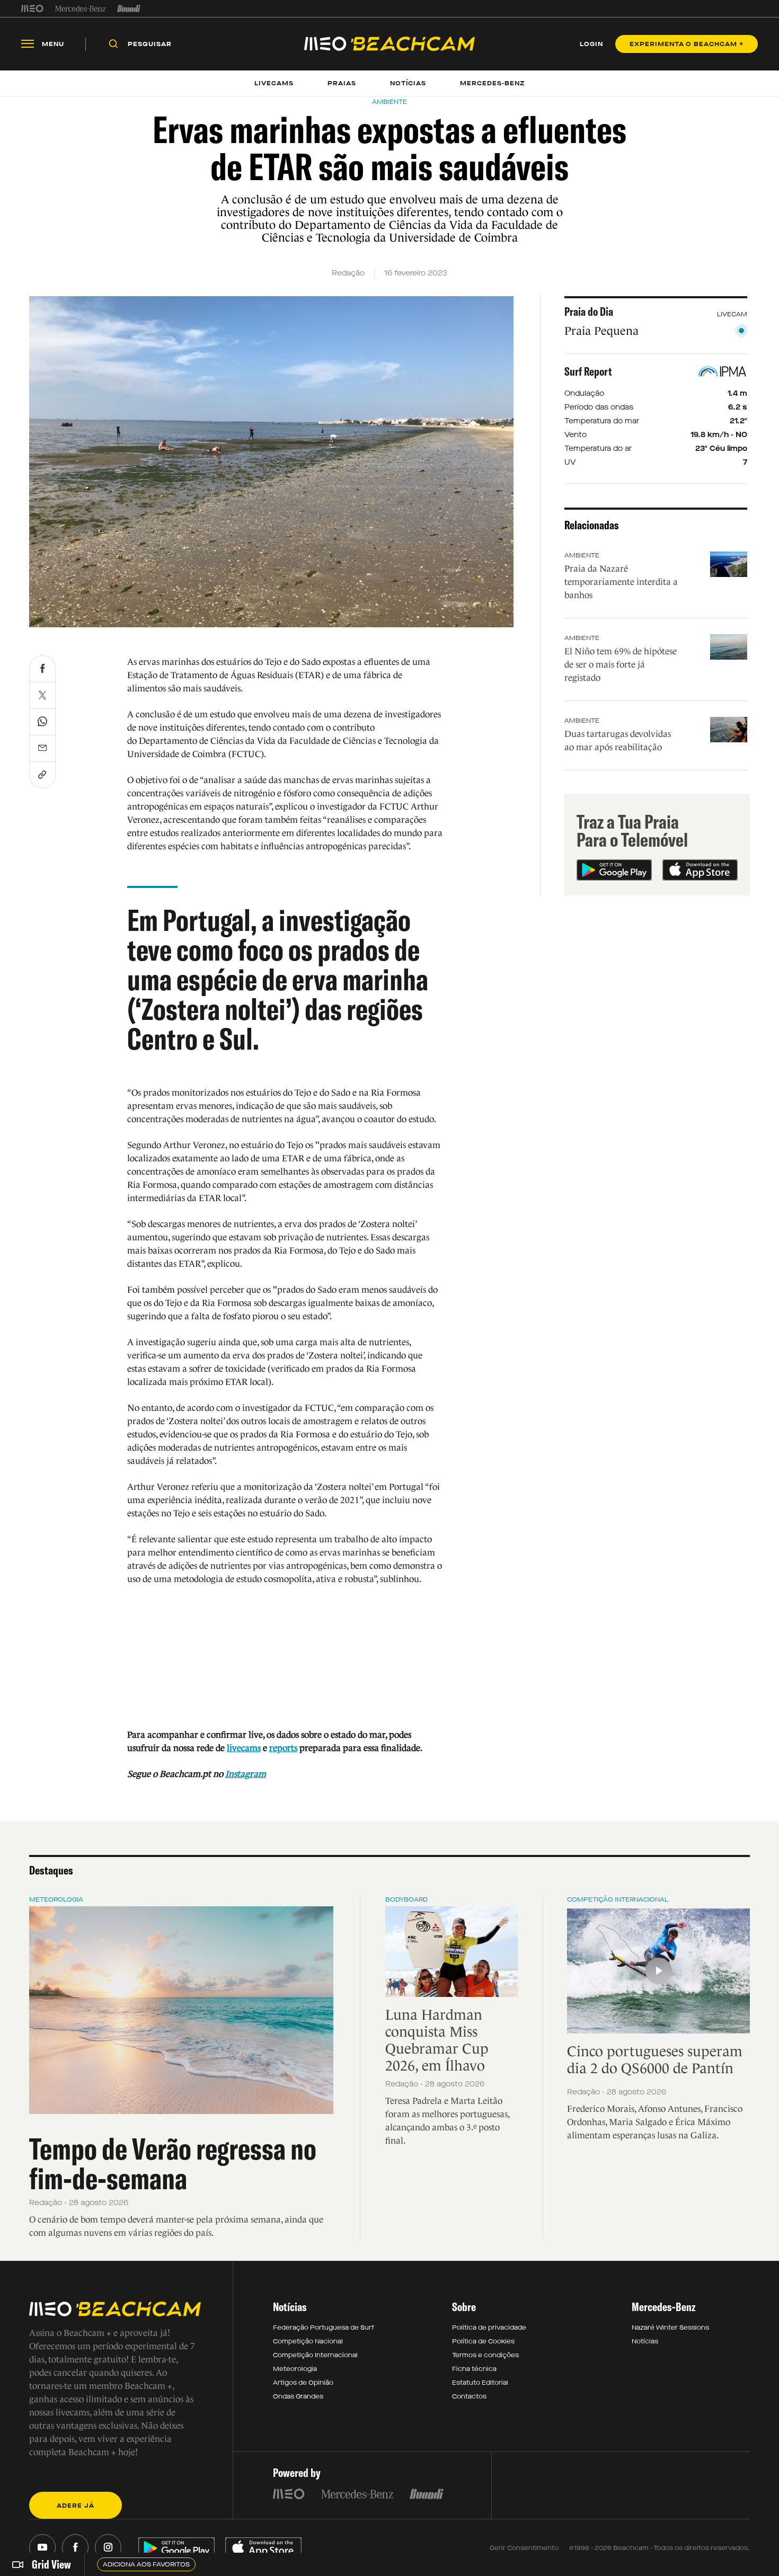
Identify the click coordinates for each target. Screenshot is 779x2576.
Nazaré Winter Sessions (670, 2328)
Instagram (246, 1774)
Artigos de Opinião (303, 2383)
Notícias (645, 2341)
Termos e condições (485, 2355)
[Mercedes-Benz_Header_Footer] (80, 8)
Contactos (469, 2396)
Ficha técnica (474, 2369)
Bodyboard (406, 1899)
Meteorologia (56, 1899)
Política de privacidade (489, 2328)
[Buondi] (129, 8)
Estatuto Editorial (480, 2383)
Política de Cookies (483, 2341)
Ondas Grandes (298, 2396)
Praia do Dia (589, 312)
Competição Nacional (308, 2341)
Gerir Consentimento (524, 2548)
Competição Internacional (618, 1899)
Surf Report (588, 371)
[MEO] (32, 8)
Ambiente (582, 555)
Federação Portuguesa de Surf (324, 2328)
